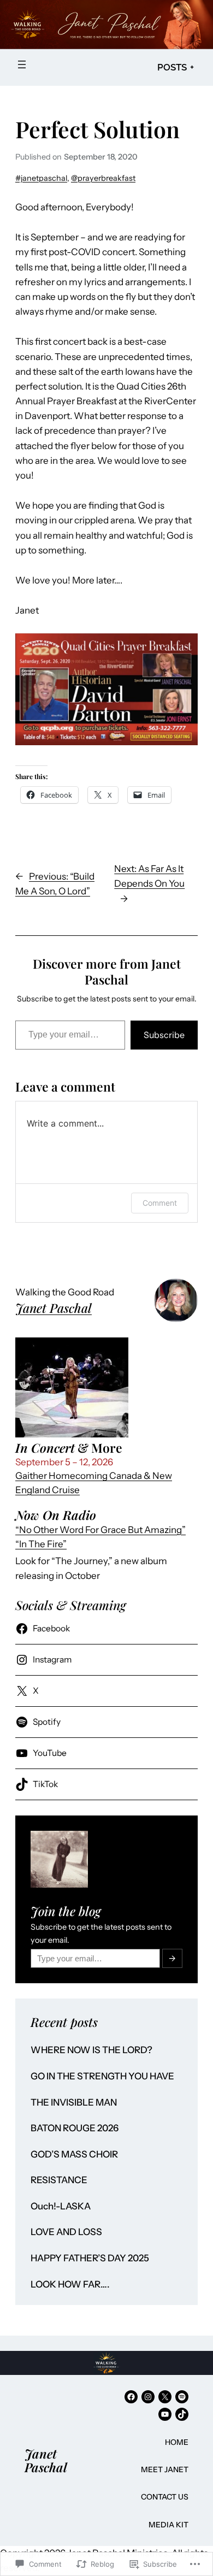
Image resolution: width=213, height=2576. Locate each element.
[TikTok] (182, 2414)
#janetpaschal (41, 178)
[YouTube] (165, 2414)
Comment (160, 1203)
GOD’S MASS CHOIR (74, 2154)
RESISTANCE (59, 2180)
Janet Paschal (54, 1308)
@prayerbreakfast (103, 178)
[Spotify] (182, 2397)
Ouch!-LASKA (61, 2206)
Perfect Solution (97, 129)
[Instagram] (148, 2397)
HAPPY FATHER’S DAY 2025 (90, 2258)
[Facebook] (131, 2397)
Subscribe (164, 1035)
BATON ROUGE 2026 (75, 2128)
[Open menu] (22, 64)
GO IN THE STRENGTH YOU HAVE (102, 2076)
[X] (165, 2397)
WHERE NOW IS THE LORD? (91, 2050)
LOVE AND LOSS (66, 2232)
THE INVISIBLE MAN (74, 2103)
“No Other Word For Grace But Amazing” (100, 1530)
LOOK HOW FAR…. (70, 2285)
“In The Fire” (41, 1544)
